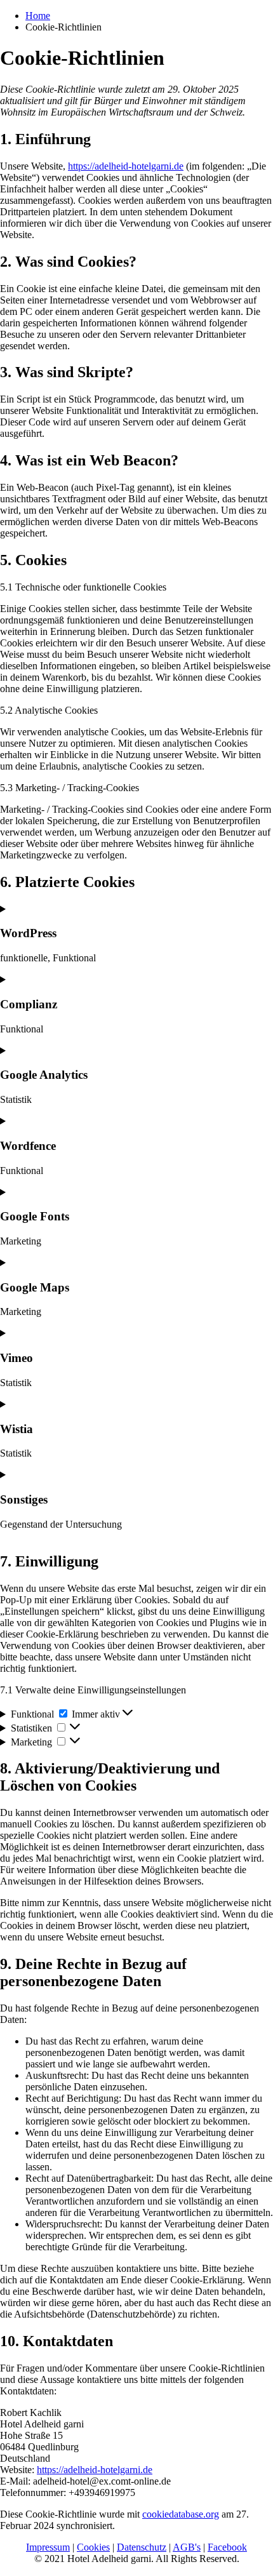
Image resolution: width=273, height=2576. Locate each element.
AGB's (187, 2547)
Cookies (93, 2547)
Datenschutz (142, 2547)
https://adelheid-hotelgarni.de (126, 166)
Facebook (227, 2547)
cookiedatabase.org (181, 2514)
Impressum (48, 2547)
